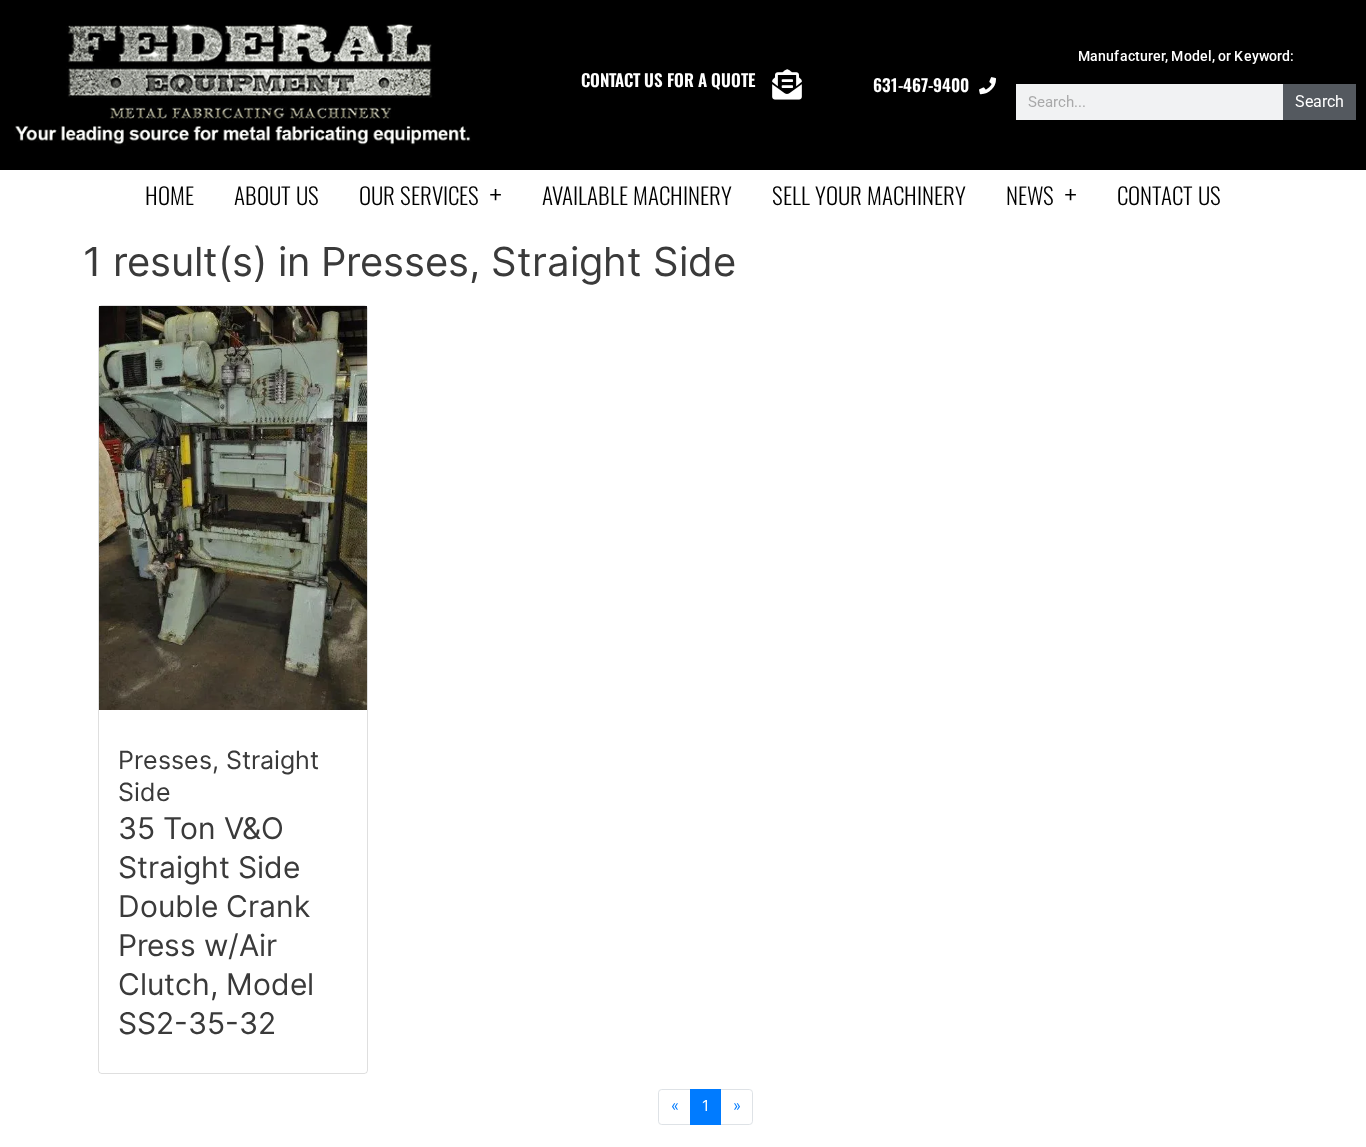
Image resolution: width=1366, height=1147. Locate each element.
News (1030, 195)
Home (169, 195)
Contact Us (1169, 195)
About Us (276, 195)
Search (1319, 101)
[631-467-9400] (987, 85)
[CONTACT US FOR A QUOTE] (787, 85)
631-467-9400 (921, 84)
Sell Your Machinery (869, 195)
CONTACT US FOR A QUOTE (668, 79)
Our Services (419, 195)
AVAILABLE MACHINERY (637, 195)
